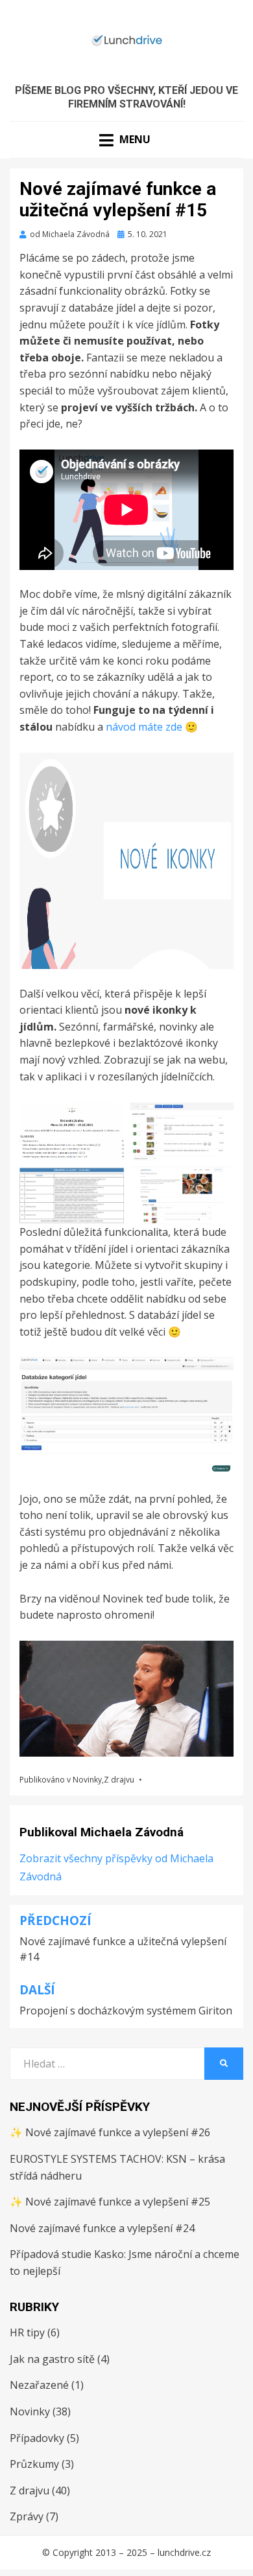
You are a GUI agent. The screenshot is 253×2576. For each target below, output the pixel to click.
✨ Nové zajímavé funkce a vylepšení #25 (110, 2202)
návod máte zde (144, 727)
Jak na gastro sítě (52, 2359)
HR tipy (27, 2332)
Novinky (87, 1780)
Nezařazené (39, 2385)
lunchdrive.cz (184, 2552)
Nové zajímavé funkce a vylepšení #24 (102, 2228)
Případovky (37, 2438)
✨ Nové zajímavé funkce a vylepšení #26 (110, 2132)
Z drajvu (119, 1780)
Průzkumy (34, 2464)
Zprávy (27, 2516)
